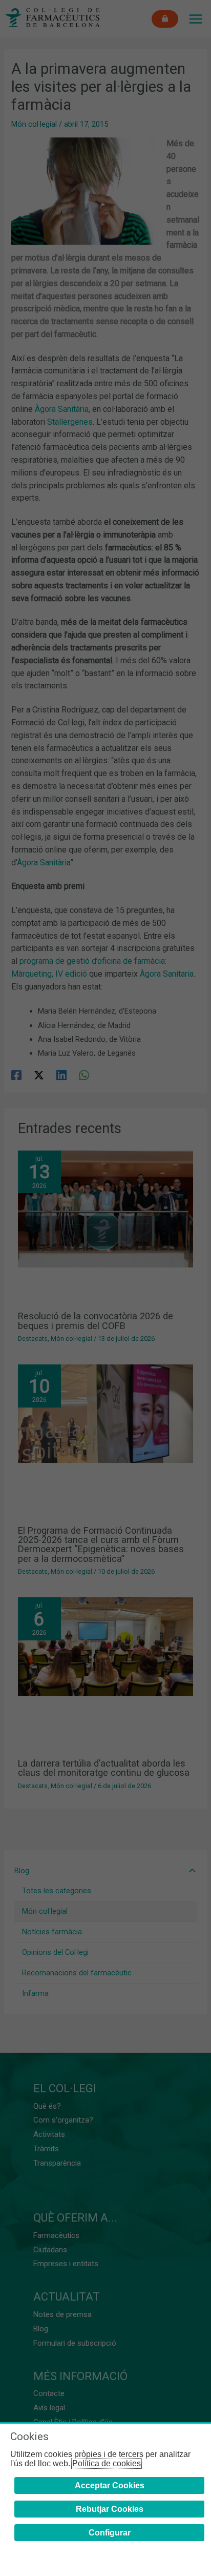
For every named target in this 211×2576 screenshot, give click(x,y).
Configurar (110, 2533)
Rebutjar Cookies (110, 2509)
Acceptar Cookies (110, 2485)
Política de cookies (107, 2463)
